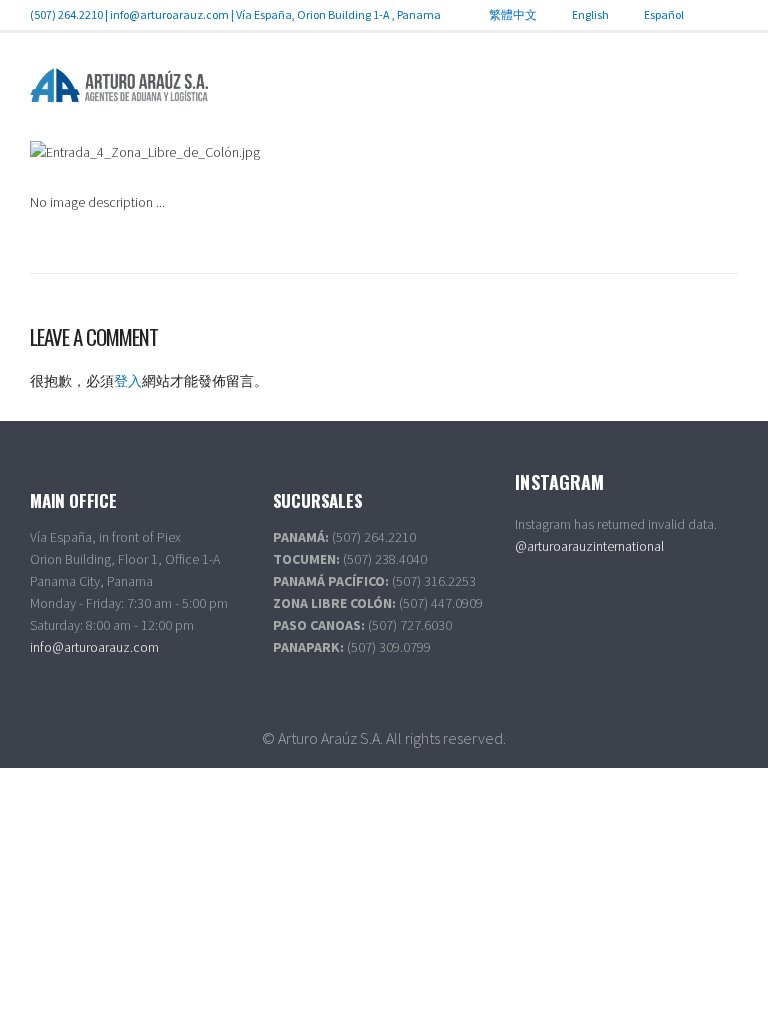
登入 (128, 381)
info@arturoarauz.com (169, 14)
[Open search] (723, 90)
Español (664, 14)
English (590, 14)
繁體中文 (513, 14)
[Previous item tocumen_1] (207, 152)
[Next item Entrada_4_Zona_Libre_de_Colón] (561, 152)
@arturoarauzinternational (589, 546)
